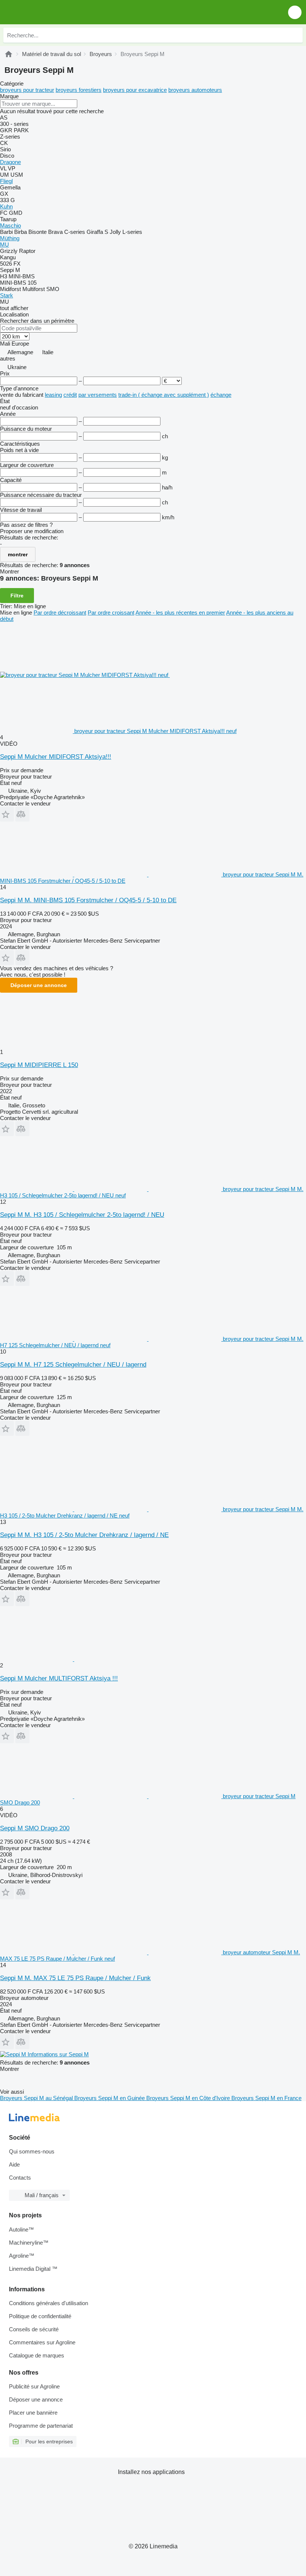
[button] (295, 12)
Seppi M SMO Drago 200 (35, 1828)
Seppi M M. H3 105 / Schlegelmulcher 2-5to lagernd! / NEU (82, 1215)
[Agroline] (9, 54)
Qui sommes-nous (32, 2151)
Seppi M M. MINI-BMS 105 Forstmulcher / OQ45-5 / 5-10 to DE (88, 900)
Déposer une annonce (39, 985)
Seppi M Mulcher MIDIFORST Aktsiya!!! (56, 757)
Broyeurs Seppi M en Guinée (110, 2098)
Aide (14, 2164)
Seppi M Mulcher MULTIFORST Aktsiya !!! (59, 1678)
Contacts (20, 2178)
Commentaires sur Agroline (42, 2342)
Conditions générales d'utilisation (49, 2303)
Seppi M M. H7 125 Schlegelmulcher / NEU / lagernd (73, 1365)
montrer (18, 554)
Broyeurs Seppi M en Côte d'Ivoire (189, 2098)
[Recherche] (295, 35)
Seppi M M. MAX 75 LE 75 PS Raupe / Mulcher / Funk (75, 1978)
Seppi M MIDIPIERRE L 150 (39, 1065)
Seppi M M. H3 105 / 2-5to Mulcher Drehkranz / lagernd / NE (84, 1535)
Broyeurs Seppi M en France (266, 2098)
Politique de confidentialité (40, 2316)
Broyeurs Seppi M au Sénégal (37, 2098)
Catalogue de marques (37, 2355)
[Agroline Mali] (48, 12)
